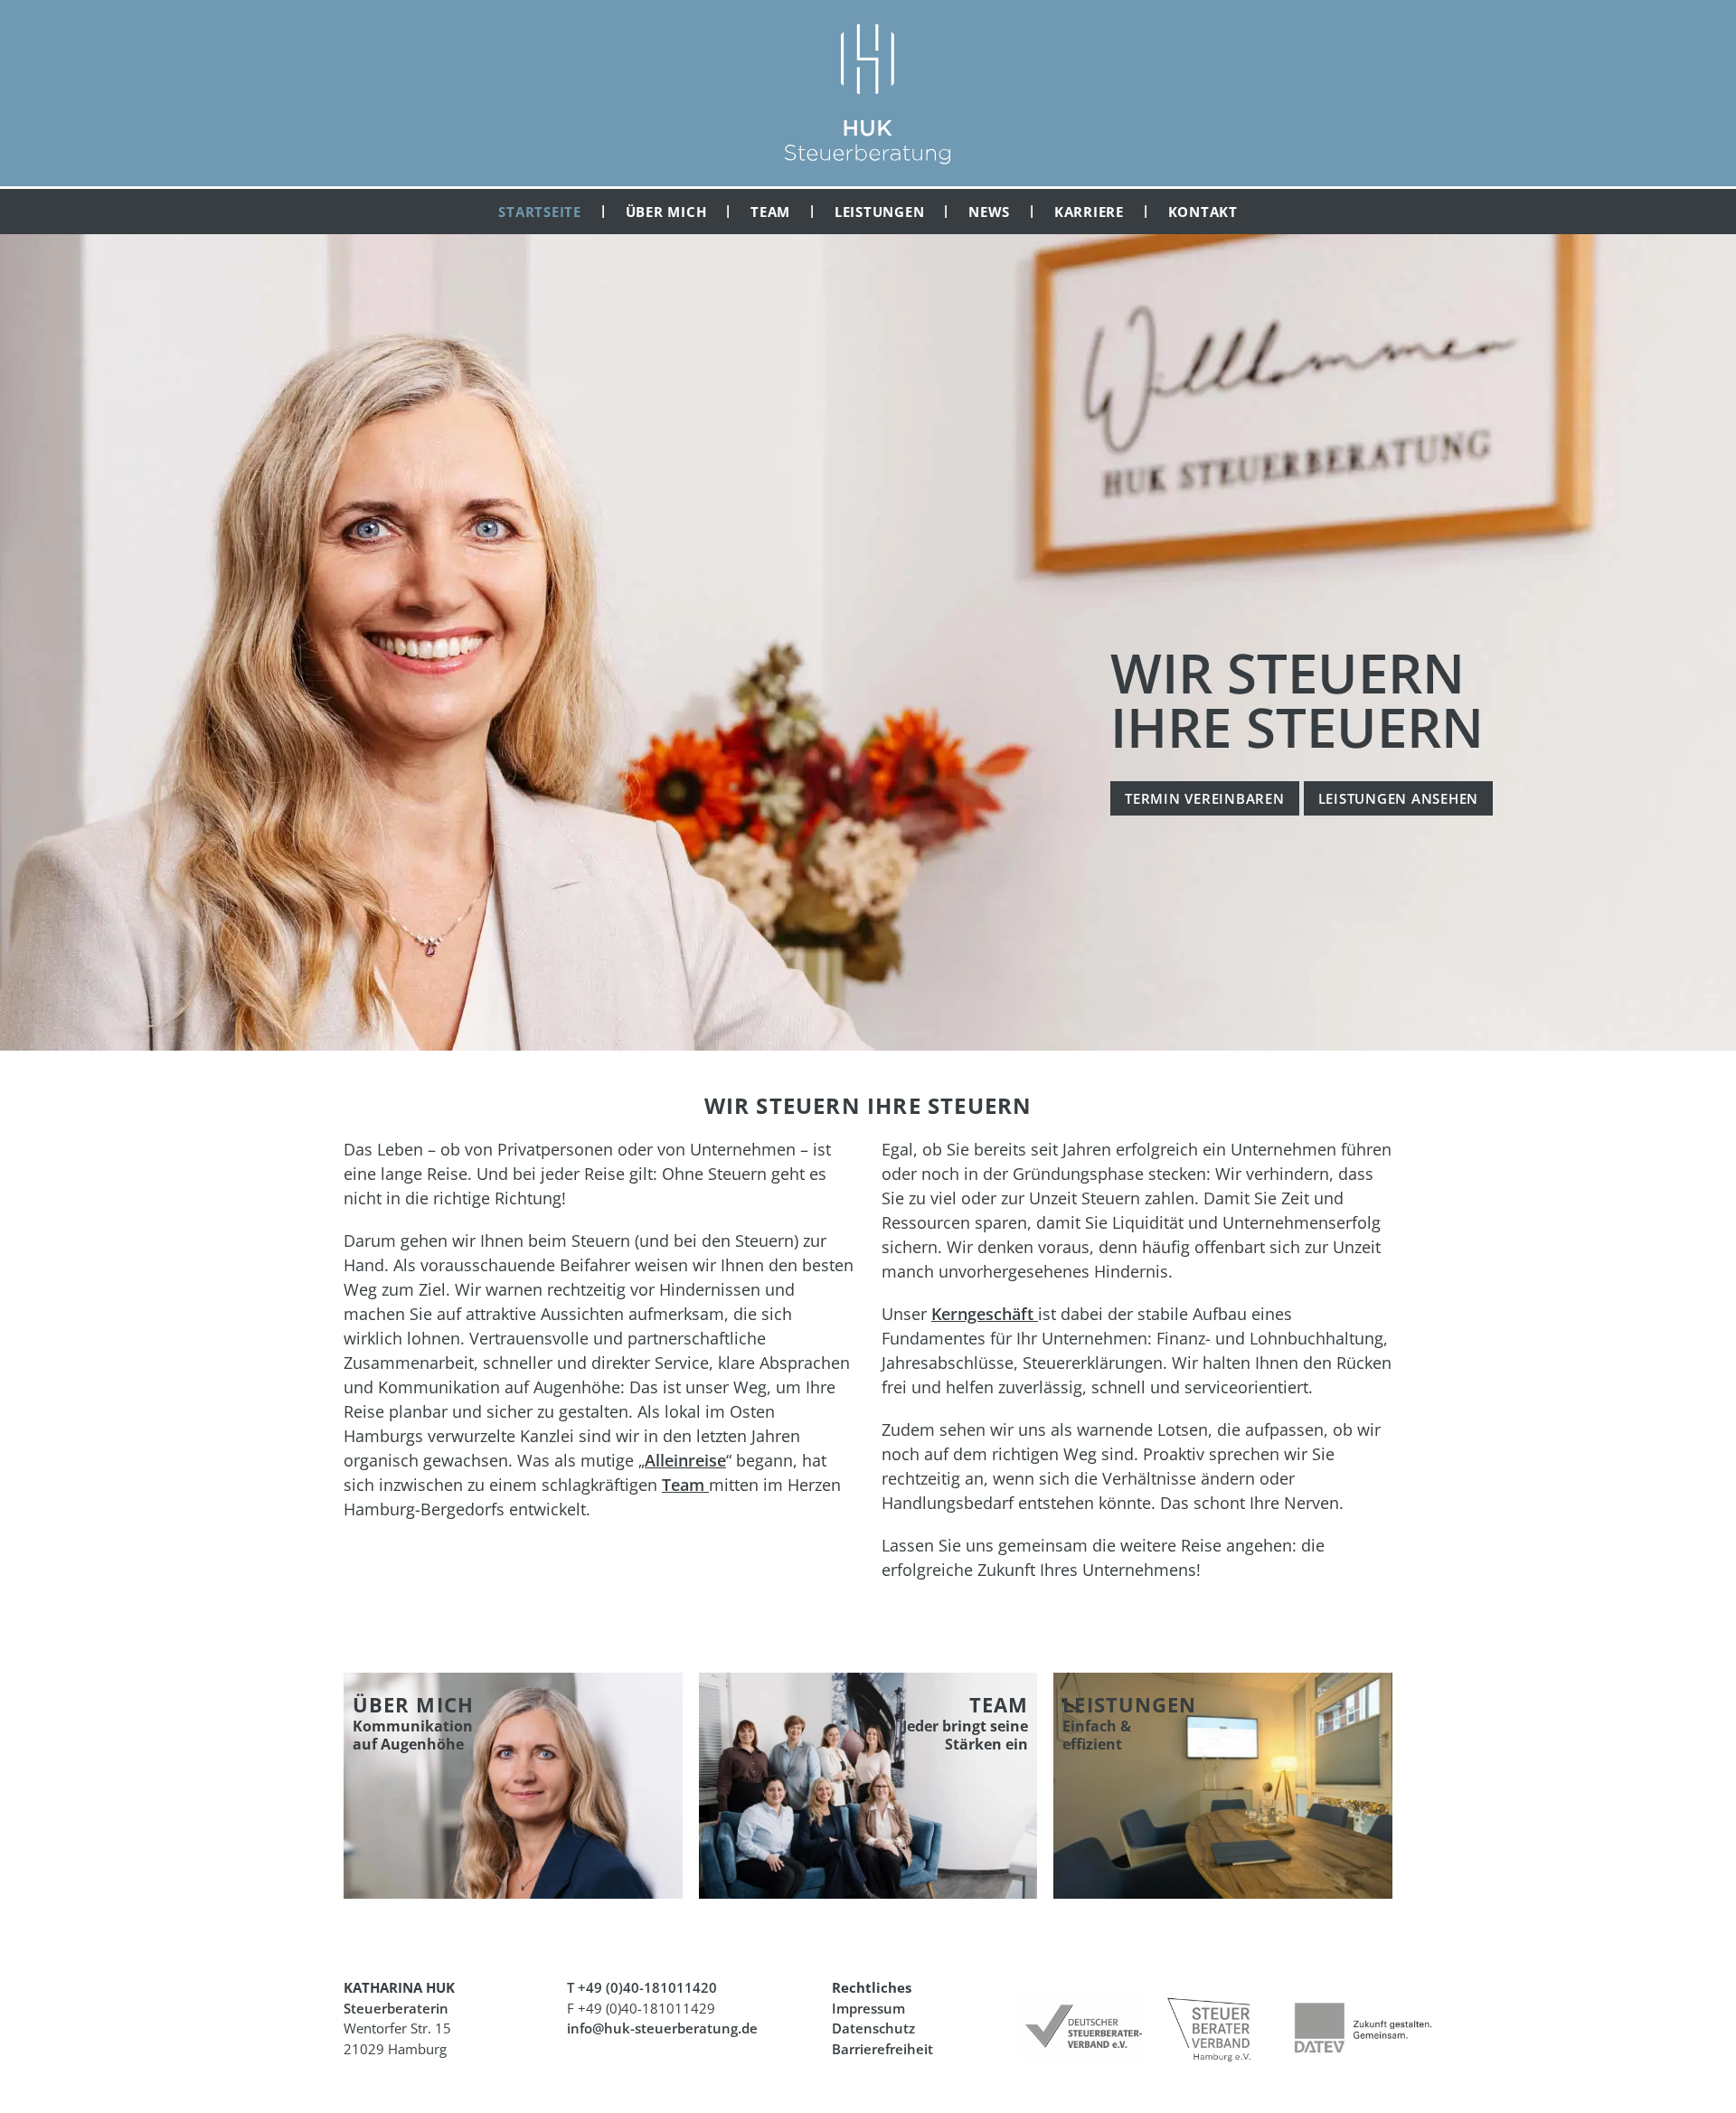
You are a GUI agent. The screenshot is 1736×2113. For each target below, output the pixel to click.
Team (770, 212)
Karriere (1089, 212)
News (989, 212)
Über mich (666, 212)
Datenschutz (873, 2028)
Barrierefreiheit (882, 2049)
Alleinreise (685, 1460)
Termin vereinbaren (1205, 798)
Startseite (540, 212)
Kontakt (1203, 212)
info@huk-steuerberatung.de (662, 2028)
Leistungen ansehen (1399, 798)
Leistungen (880, 212)
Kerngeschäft (985, 1314)
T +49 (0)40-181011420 (642, 1987)
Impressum (868, 2008)
